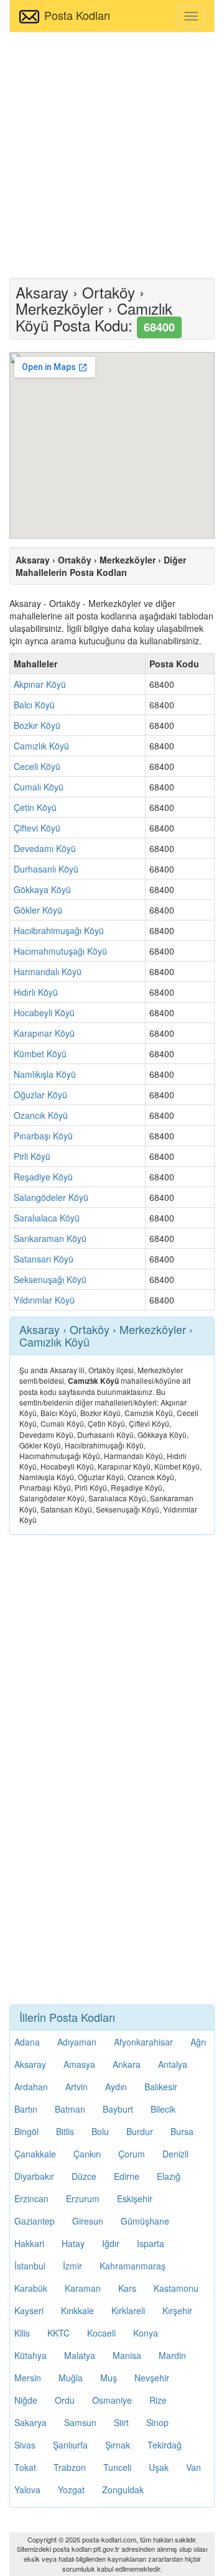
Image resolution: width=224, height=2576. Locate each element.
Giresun (88, 2221)
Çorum (132, 2154)
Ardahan (31, 2087)
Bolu (100, 2131)
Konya (146, 2333)
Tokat (25, 2467)
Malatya (80, 2355)
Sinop (157, 2422)
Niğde (26, 2400)
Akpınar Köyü (40, 684)
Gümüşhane (145, 2221)
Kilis (22, 2333)
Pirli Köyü (32, 1156)
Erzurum (83, 2198)
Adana (27, 2042)
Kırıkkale (77, 2310)
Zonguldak (123, 2490)
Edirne (127, 2176)
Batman (70, 2109)
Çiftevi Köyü (37, 828)
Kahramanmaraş (133, 2266)
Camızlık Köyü (41, 746)
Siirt (121, 2422)
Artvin (77, 2087)
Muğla (71, 2378)
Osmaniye (112, 2400)
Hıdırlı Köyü (36, 992)
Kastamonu (176, 2288)
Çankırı (87, 2154)
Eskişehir (135, 2198)
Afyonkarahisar (143, 2042)
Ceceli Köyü (37, 766)
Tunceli (117, 2467)
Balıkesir (161, 2087)
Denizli (175, 2154)
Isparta (151, 2243)
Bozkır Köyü (37, 725)
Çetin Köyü (35, 807)
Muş (109, 2378)
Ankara (127, 2064)
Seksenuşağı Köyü (50, 1279)
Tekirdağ (165, 2445)
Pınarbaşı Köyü (43, 1136)
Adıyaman (77, 2042)
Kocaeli (101, 2333)
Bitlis (65, 2131)
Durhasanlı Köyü (46, 869)
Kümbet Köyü (40, 1054)
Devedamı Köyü (45, 848)
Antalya (173, 2064)
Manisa (127, 2355)
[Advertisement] (112, 154)
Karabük (31, 2288)
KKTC (58, 2333)
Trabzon (70, 2467)
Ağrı (198, 2042)
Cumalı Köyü (39, 787)
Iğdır (111, 2243)
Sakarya (30, 2422)
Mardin (172, 2355)
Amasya (79, 2064)
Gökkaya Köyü (42, 889)
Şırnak (118, 2445)
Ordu (65, 2400)
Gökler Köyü (38, 910)
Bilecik (163, 2109)
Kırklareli (128, 2310)
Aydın (116, 2087)
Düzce (84, 2176)
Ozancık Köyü (41, 1115)
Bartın (26, 2109)
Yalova (27, 2490)
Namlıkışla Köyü (45, 1074)
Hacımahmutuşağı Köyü (60, 951)
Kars (127, 2288)
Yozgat (71, 2490)
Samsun (80, 2422)
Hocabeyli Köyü (44, 1012)
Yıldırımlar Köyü (44, 1300)
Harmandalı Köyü (48, 971)
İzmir (72, 2266)
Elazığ (169, 2176)
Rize (158, 2400)
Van (194, 2467)
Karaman (83, 2288)
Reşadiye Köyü (43, 1177)
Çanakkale (35, 2154)
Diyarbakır (34, 2176)
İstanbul (30, 2266)
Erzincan (31, 2198)
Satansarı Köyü (44, 1259)
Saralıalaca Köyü (47, 1218)
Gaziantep (35, 2221)
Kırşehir (177, 2310)
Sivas (25, 2445)
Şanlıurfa (70, 2445)
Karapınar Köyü (44, 1033)
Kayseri (29, 2310)
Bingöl (26, 2131)
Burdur (140, 2131)
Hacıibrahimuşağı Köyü (59, 930)
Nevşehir (152, 2378)
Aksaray (30, 2064)
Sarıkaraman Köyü (50, 1238)
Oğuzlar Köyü (40, 1095)
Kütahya (30, 2355)
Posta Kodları (77, 15)
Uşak (159, 2467)
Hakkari (29, 2243)
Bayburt (118, 2109)
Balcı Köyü (34, 705)
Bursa (182, 2131)
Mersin (28, 2378)
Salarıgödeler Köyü (51, 1197)
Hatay (73, 2243)
